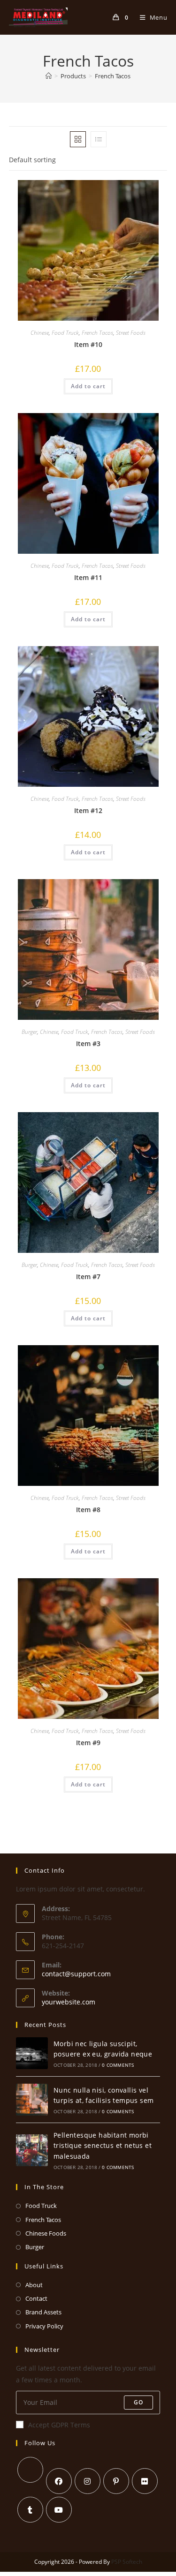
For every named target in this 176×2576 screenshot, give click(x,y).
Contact (36, 2298)
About (34, 2285)
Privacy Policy (44, 2326)
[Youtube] (59, 2510)
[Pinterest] (116, 2481)
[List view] (99, 139)
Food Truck (65, 333)
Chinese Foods (46, 2233)
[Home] (49, 76)
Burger (29, 1032)
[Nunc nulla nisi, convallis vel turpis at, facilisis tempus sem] (32, 2100)
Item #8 (88, 1510)
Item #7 (88, 1277)
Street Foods (131, 333)
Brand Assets (43, 2312)
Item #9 (88, 1743)
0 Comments (118, 2065)
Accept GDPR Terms (59, 2425)
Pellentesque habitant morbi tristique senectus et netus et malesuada (103, 2146)
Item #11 (88, 577)
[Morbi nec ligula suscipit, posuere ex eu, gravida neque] (32, 2053)
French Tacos (113, 76)
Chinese (40, 333)
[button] (138, 191)
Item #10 (88, 344)
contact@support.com (76, 1974)
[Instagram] (88, 2481)
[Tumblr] (30, 2510)
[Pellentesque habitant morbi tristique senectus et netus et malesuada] (32, 2150)
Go (138, 2402)
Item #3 (88, 1043)
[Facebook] (59, 2481)
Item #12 (88, 810)
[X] (30, 2470)
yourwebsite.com (69, 2002)
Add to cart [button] (88, 386)
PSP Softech (127, 2562)
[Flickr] (145, 2481)
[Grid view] (78, 139)
